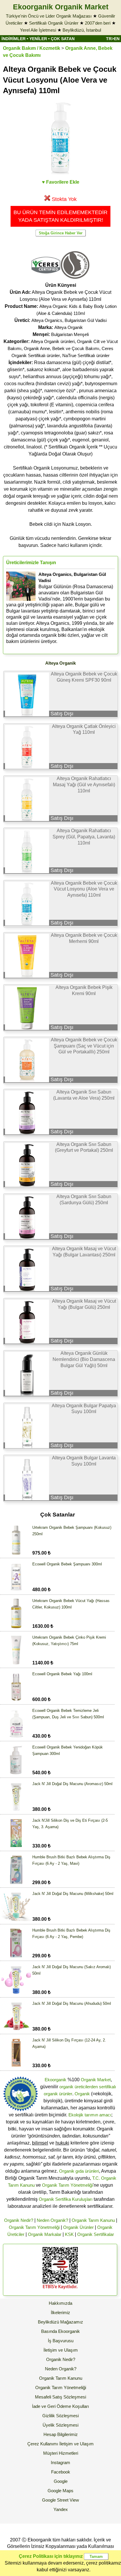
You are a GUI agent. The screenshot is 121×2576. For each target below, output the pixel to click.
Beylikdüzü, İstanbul (82, 30)
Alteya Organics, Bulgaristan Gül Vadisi (69, 320)
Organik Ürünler (78, 2227)
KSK (69, 2234)
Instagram (60, 2462)
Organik (82, 2094)
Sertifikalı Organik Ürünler (54, 23)
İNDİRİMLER (14, 39)
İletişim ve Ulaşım (61, 2350)
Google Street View (60, 2500)
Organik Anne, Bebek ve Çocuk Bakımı (62, 348)
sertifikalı (107, 2087)
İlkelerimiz (60, 2313)
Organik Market (96, 2080)
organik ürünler (58, 2094)
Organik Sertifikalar (96, 2234)
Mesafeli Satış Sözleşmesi (60, 2397)
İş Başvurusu (61, 2341)
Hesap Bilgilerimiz (61, 2434)
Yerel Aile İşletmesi (38, 30)
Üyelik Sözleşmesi (60, 2425)
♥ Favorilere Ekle (61, 182)
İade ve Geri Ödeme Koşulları (60, 2406)
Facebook (61, 2472)
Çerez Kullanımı (43, 2444)
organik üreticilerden (79, 2087)
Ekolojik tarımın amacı (90, 2115)
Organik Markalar (45, 2234)
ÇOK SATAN (63, 39)
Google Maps (60, 2491)
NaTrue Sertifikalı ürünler (86, 355)
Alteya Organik (69, 327)
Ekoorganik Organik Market (61, 7)
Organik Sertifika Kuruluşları (66, 2199)
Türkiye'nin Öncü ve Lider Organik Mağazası (49, 16)
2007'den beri (98, 23)
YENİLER (38, 39)
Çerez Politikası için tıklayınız (51, 2556)
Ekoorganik (56, 2080)
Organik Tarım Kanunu (93, 2220)
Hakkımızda (60, 2303)
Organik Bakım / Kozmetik (32, 48)
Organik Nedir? (19, 2220)
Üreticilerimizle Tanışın (31, 563)
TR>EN (113, 39)
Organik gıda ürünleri (79, 2171)
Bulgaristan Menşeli (70, 334)
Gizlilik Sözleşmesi (60, 2416)
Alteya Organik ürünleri (53, 341)
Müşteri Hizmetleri (61, 2453)
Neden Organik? (52, 2220)
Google (61, 2481)
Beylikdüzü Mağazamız (60, 2322)
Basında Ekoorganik (60, 2331)
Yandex (61, 2509)
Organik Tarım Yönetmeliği (67, 2185)
